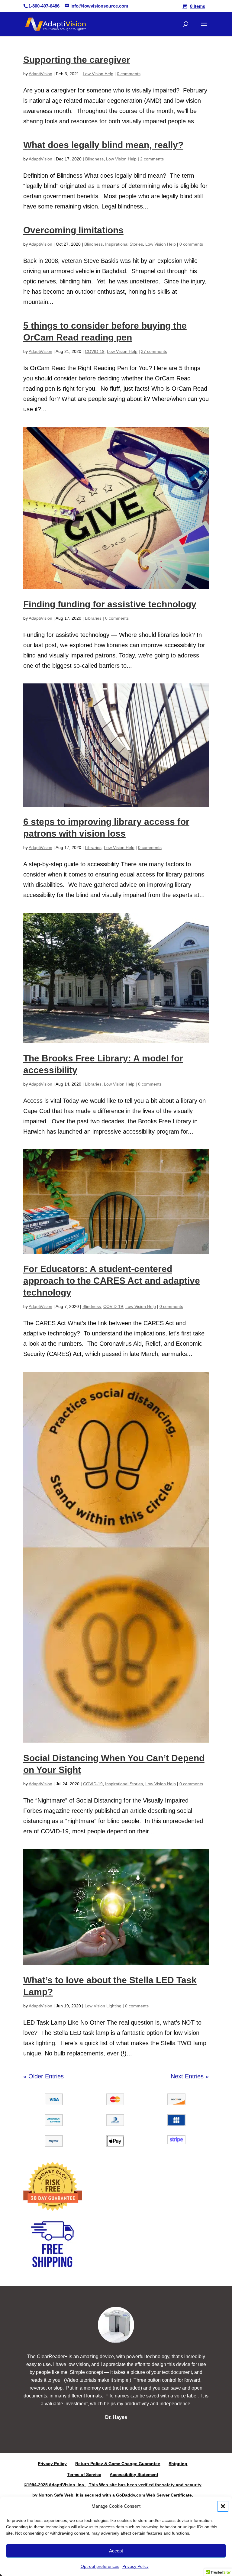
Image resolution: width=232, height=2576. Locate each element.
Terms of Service (84, 2474)
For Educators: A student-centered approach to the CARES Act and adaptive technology (112, 1281)
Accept (116, 2551)
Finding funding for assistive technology (110, 604)
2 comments (152, 159)
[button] (223, 2506)
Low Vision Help (98, 74)
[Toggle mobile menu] (186, 22)
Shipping (178, 2464)
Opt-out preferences (100, 2566)
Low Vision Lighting (103, 2006)
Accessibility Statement (134, 2474)
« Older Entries (43, 2076)
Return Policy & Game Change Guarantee (118, 2464)
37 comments (154, 351)
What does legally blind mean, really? (103, 145)
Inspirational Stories (124, 244)
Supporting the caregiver (77, 60)
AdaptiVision (40, 74)
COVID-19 (95, 351)
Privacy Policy (135, 2566)
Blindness (94, 159)
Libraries (93, 618)
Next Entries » (190, 2076)
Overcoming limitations (73, 230)
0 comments (129, 74)
